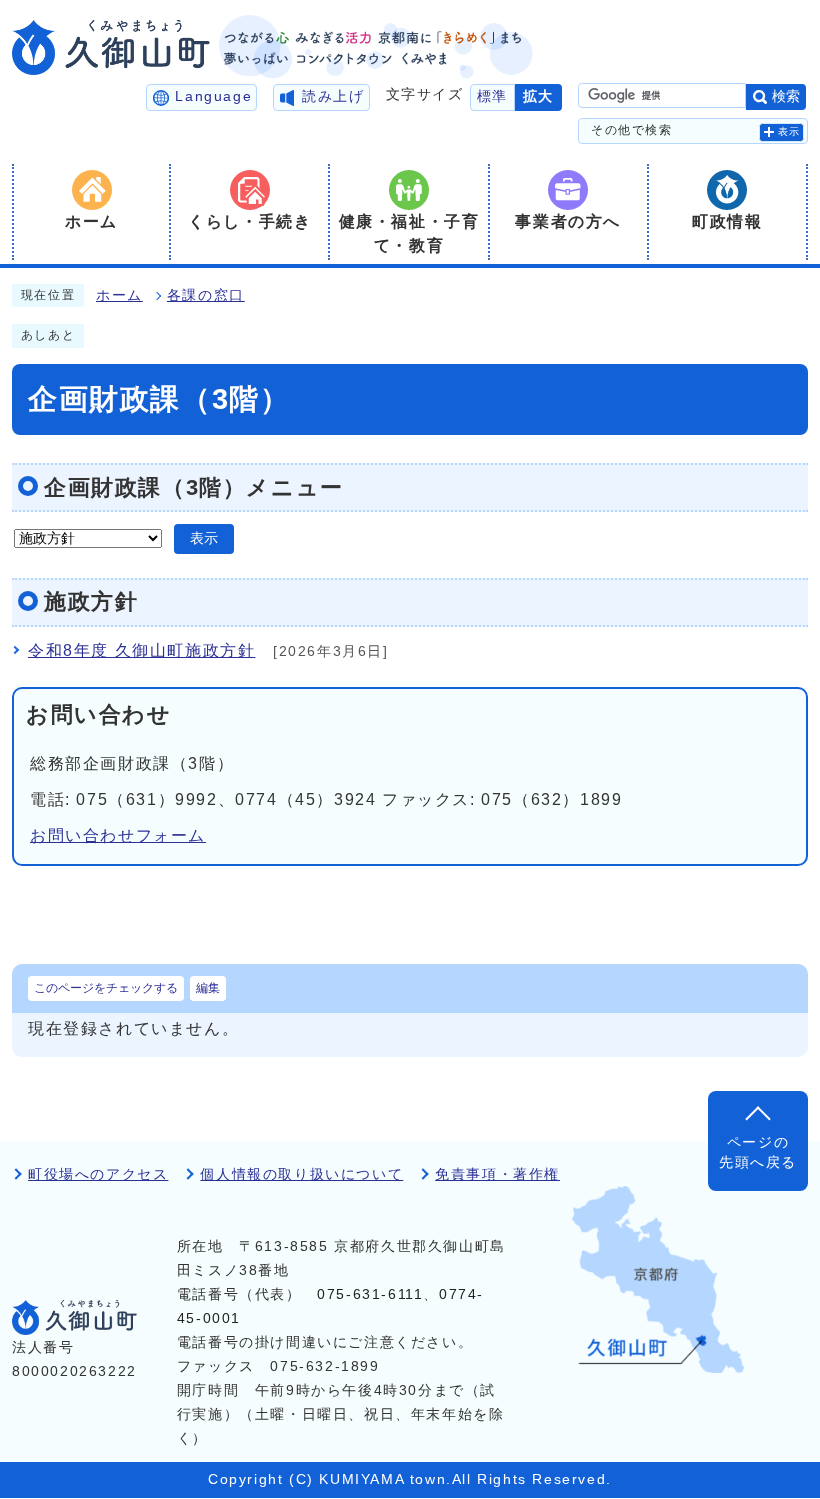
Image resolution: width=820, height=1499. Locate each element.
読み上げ (333, 96)
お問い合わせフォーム (118, 835)
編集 (208, 988)
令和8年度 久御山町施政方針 (141, 650)
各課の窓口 (206, 295)
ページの (758, 1152)
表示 (789, 131)
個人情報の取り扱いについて (301, 1174)
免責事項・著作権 (497, 1174)
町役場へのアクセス (98, 1174)
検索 (786, 96)
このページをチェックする (106, 988)
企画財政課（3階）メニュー (194, 487)
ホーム (119, 295)
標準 (492, 96)
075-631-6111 (370, 1294)
